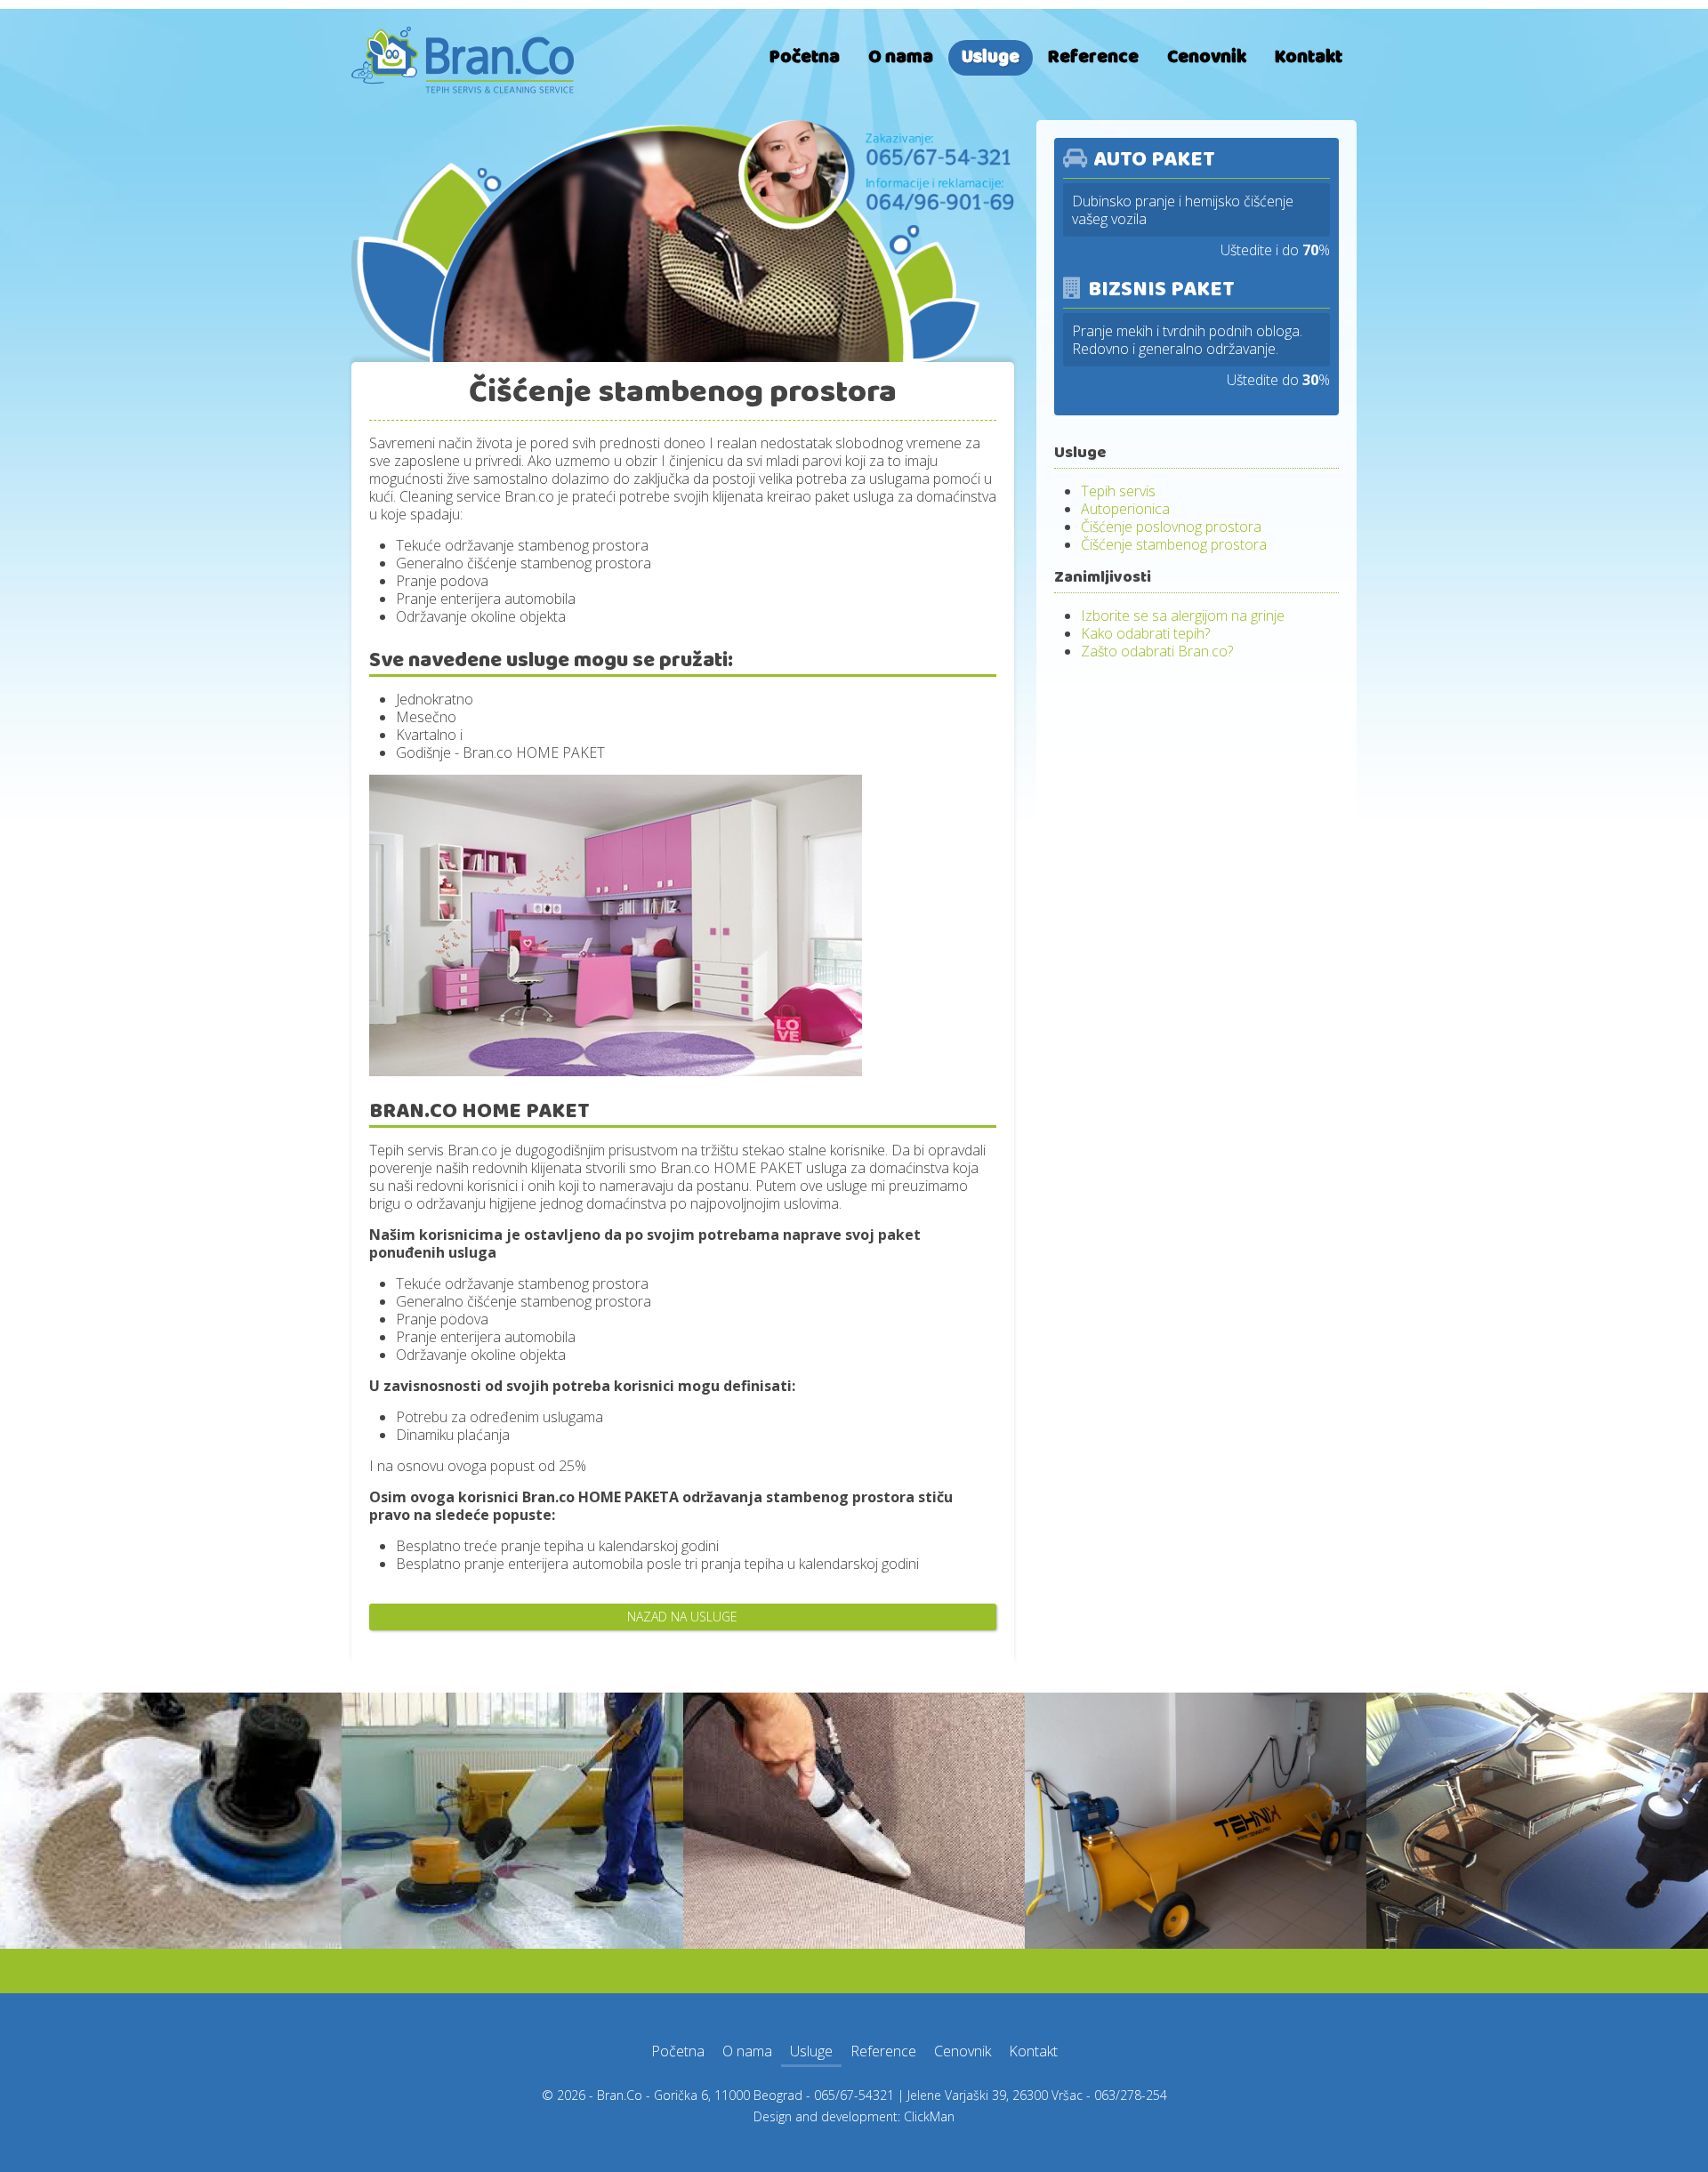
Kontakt (1309, 57)
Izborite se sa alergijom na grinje (1183, 615)
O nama (901, 57)
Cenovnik (1207, 57)
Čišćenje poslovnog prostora (1171, 527)
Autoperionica (1125, 509)
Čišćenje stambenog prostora (1174, 544)
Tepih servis (1118, 491)
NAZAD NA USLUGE (682, 1617)
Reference (1093, 57)
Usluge (991, 57)
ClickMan (929, 2116)
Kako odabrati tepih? (1145, 633)
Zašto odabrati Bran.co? (1157, 651)
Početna (805, 57)
